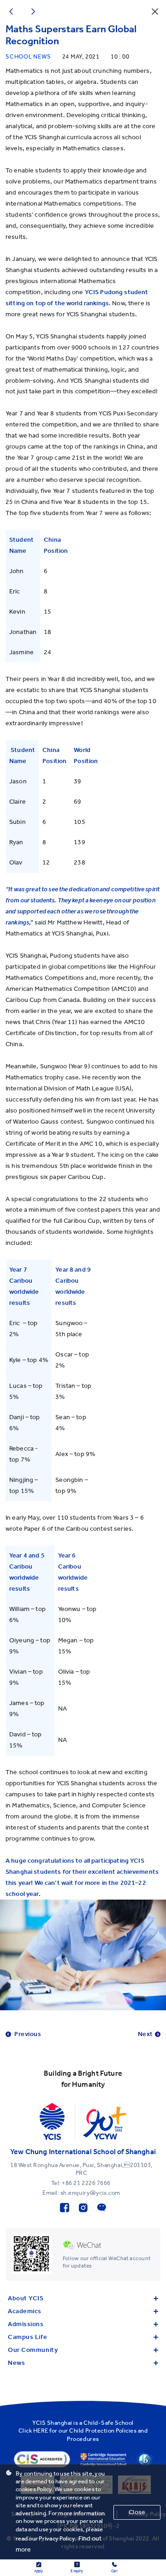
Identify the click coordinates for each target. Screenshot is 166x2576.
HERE (41, 2431)
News (16, 2363)
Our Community (33, 2350)
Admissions (26, 2324)
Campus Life (27, 2337)
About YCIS (26, 2298)
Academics (25, 2311)
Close (137, 2512)
